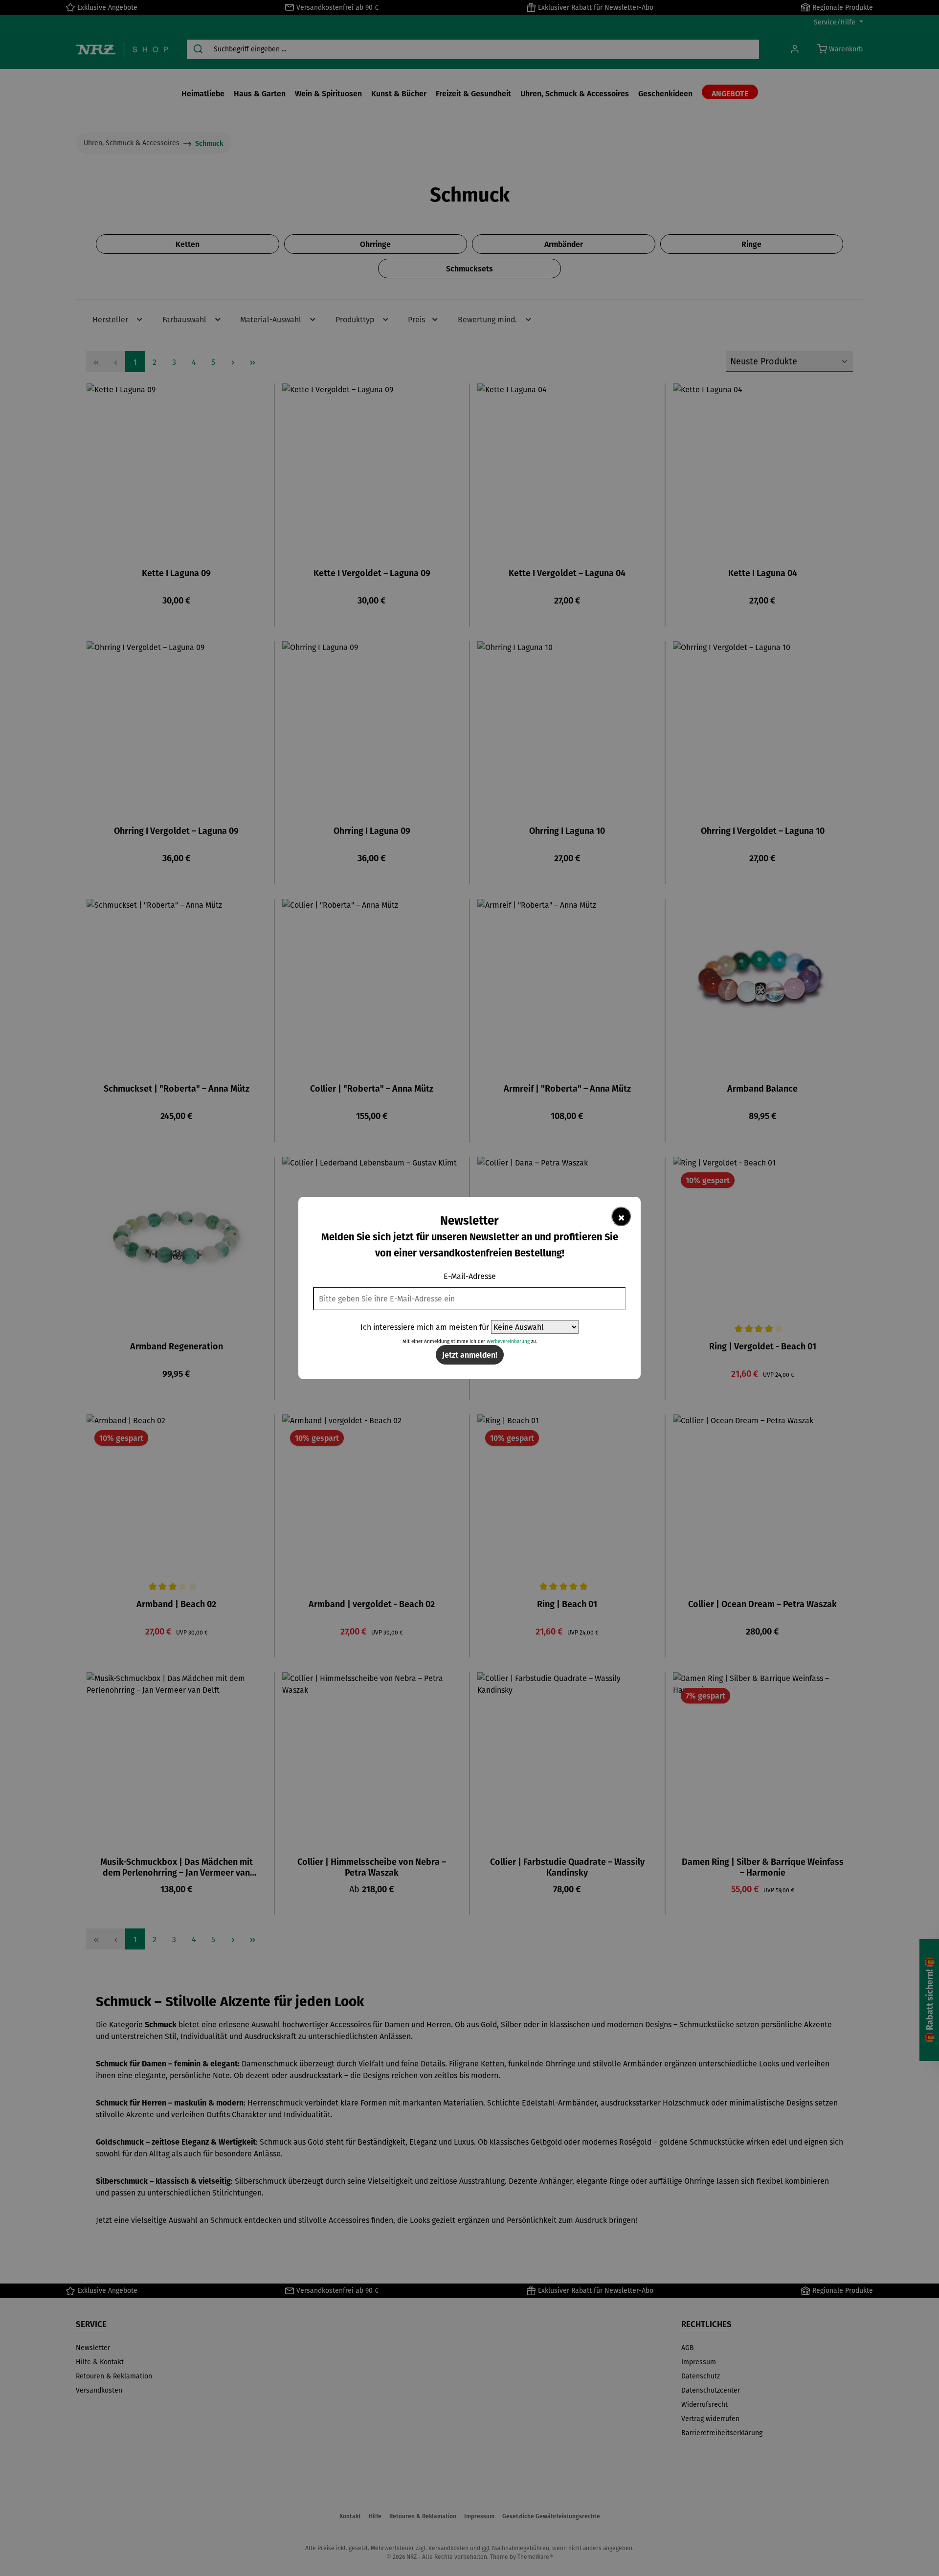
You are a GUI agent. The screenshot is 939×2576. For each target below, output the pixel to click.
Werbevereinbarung (508, 1341)
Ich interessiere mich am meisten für (425, 1327)
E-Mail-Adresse (470, 1276)
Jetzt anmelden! (470, 1355)
